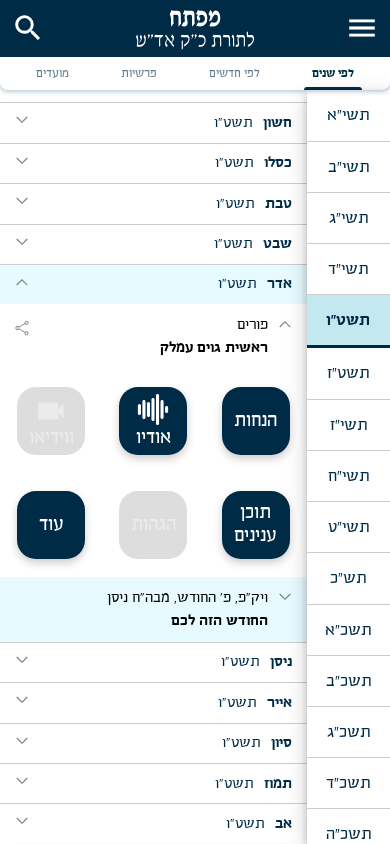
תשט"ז (348, 373)
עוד (51, 525)
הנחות (255, 421)
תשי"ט (348, 527)
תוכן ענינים (255, 524)
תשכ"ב (348, 681)
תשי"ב (348, 167)
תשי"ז (348, 425)
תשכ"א (348, 630)
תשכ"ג (348, 732)
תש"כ (348, 578)
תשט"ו (348, 320)
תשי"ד (348, 269)
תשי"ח (348, 476)
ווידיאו (51, 421)
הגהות (153, 525)
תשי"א (348, 115)
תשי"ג (348, 218)
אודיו (153, 438)
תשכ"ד (348, 783)
